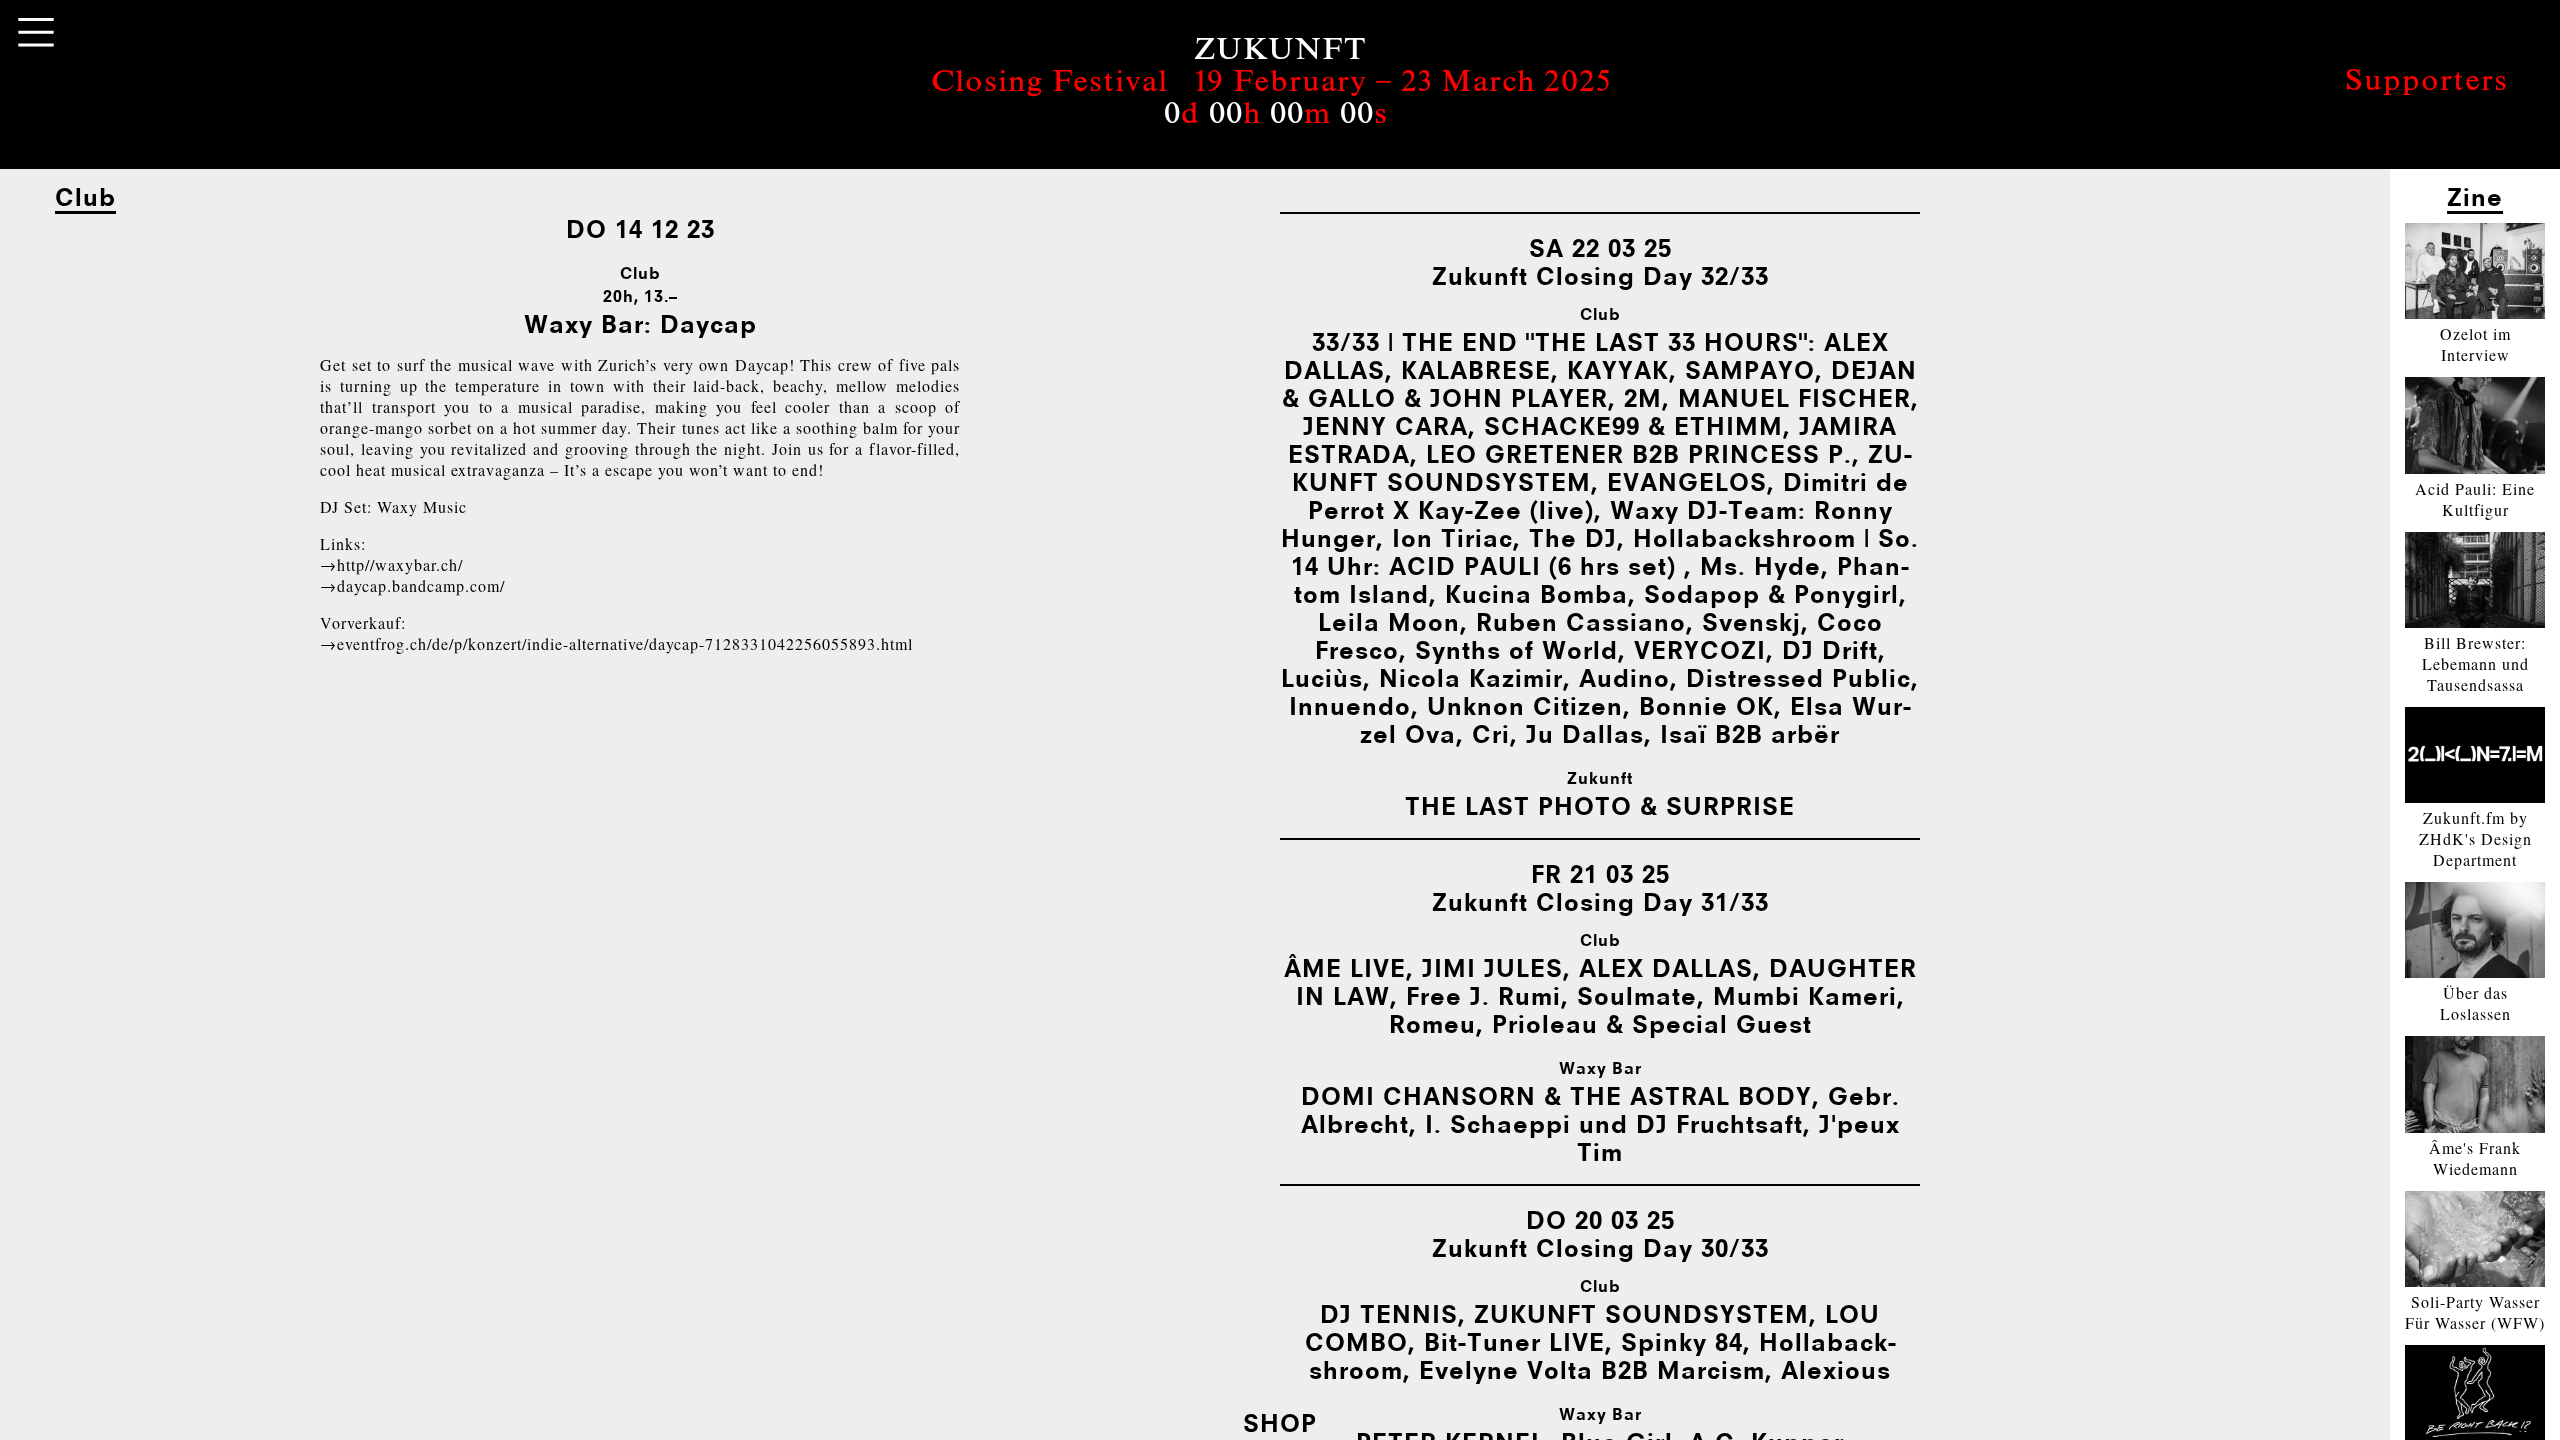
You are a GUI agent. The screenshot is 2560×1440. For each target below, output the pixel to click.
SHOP (1280, 1422)
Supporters (2426, 83)
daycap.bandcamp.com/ (421, 585)
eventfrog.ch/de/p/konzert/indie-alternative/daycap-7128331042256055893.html (625, 643)
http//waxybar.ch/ (400, 564)
